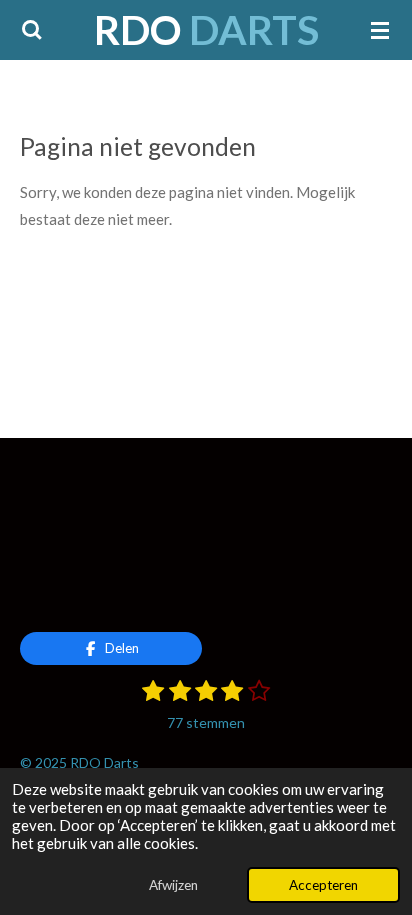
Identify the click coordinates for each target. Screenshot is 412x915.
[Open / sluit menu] (380, 30)
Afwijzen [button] (173, 885)
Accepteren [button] (323, 885)
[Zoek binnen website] (32, 30)
